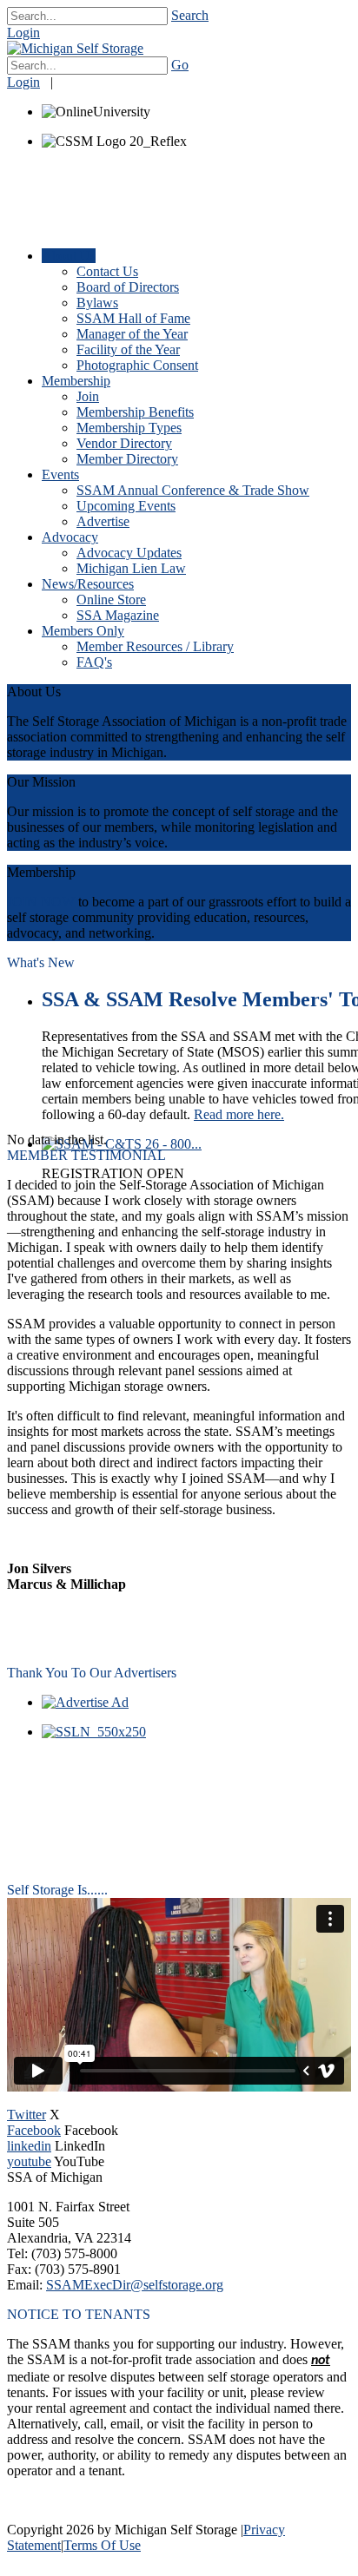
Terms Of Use (102, 2545)
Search (190, 15)
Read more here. (239, 1114)
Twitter (27, 2115)
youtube (29, 2161)
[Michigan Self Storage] (75, 48)
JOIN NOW (41, 902)
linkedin (29, 2146)
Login (23, 33)
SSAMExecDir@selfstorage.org (135, 2285)
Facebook (34, 2130)
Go (180, 65)
